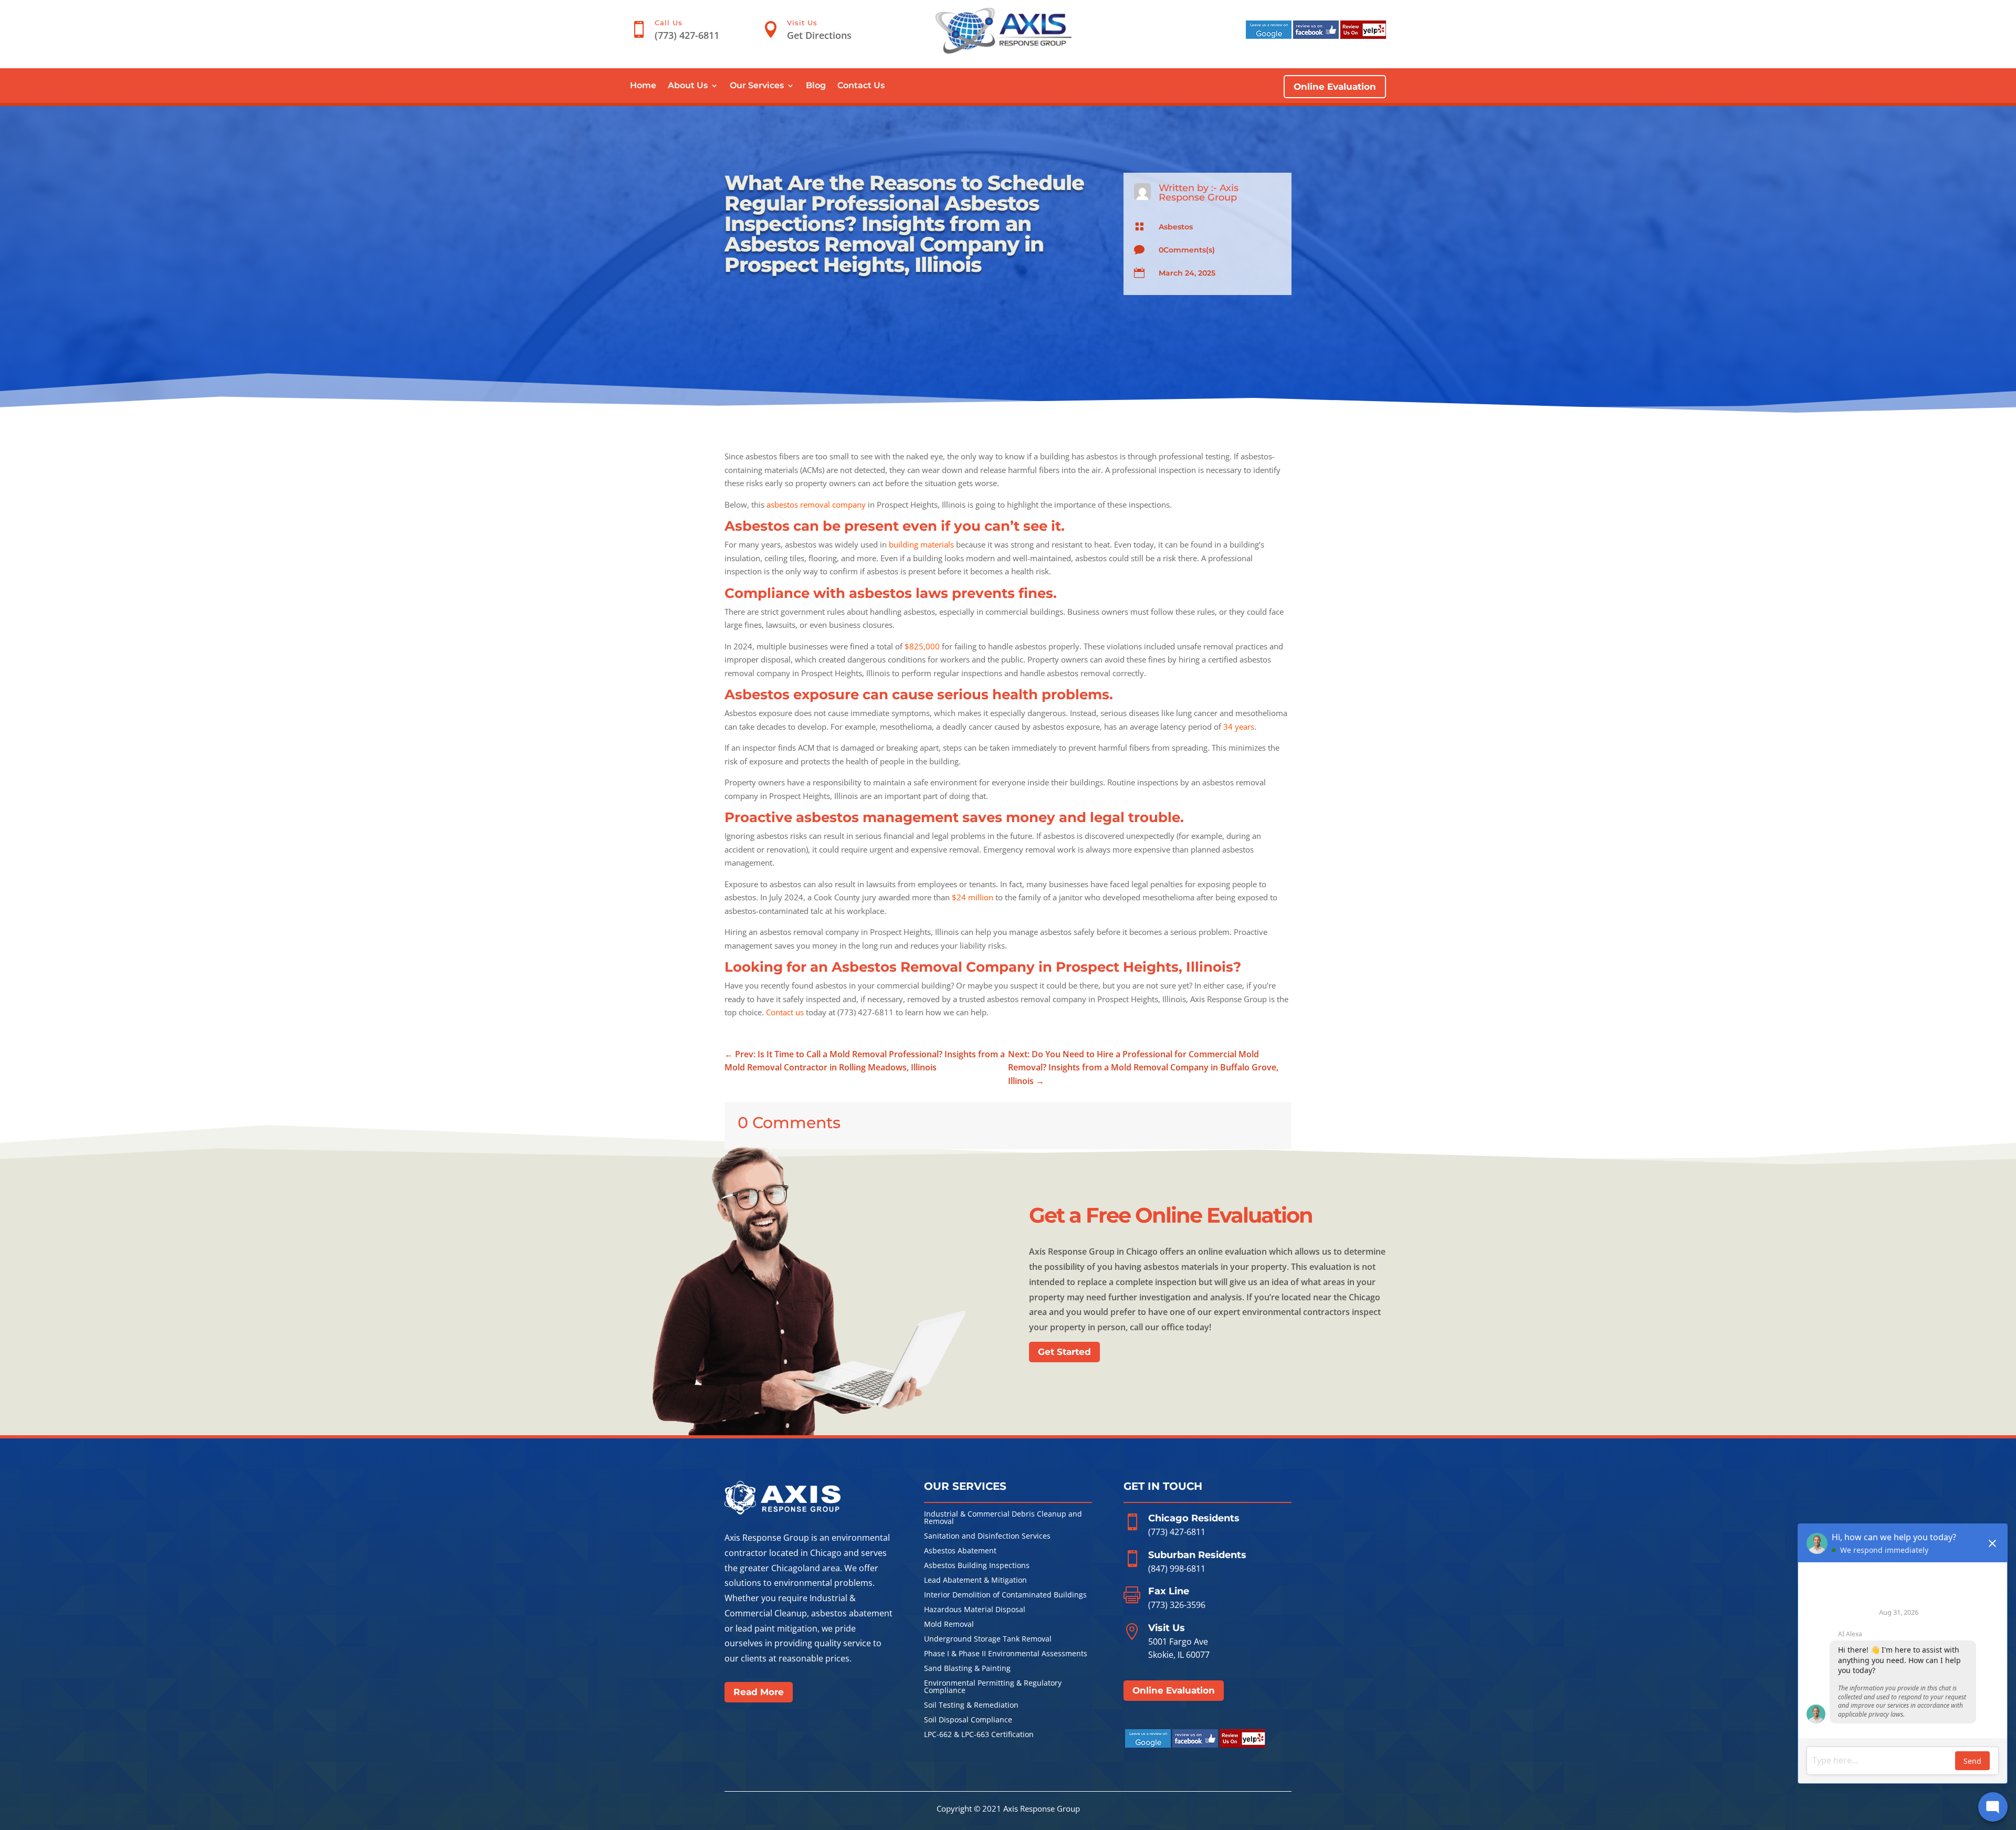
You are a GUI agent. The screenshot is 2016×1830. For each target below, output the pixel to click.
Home (643, 86)
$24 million (973, 897)
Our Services (757, 86)
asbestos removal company (816, 504)
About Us (688, 86)
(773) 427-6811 (1177, 1532)
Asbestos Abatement (960, 1551)
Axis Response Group (1199, 193)
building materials (921, 544)
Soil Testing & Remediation (971, 1706)
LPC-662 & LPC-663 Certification (979, 1735)
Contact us (785, 1012)
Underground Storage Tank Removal (988, 1639)
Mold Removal (949, 1625)
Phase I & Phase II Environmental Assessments (1006, 1654)
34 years (1239, 727)
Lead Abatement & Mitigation (975, 1581)
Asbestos (1176, 227)
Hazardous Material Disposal (975, 1610)
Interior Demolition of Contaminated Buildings (1005, 1595)
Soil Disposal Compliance (968, 1720)
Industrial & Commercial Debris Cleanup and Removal (1003, 1518)
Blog (816, 86)
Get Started (1064, 1352)
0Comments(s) (1187, 250)
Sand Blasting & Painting (967, 1669)
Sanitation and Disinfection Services (987, 1537)
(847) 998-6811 (1177, 1569)
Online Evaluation (1335, 87)
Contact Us (861, 86)
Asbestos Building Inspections (977, 1566)
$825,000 (922, 646)
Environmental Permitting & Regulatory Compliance (993, 1687)
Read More (759, 1692)
